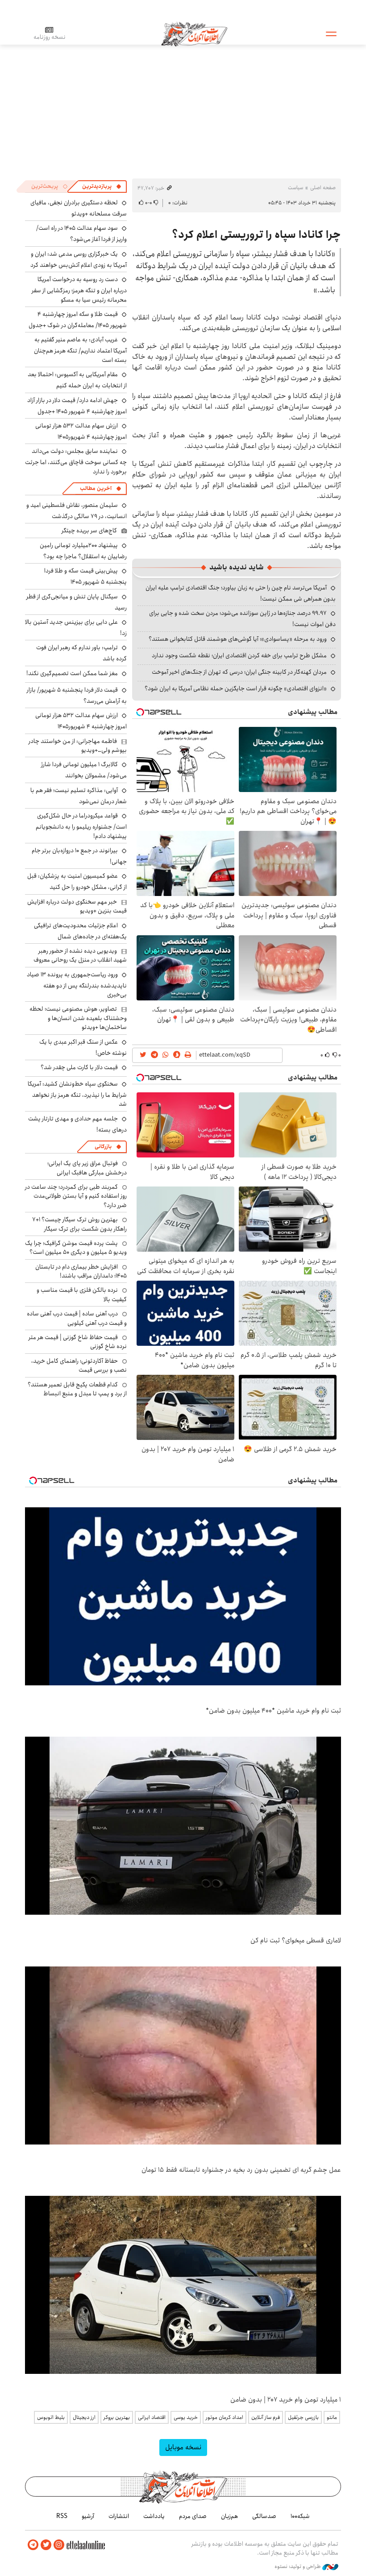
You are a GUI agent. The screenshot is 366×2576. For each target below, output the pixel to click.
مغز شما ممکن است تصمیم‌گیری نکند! (72, 673)
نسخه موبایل (183, 2447)
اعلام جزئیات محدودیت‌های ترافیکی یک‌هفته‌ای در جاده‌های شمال (80, 931)
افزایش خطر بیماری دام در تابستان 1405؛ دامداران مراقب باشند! (81, 1271)
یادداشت (154, 2516)
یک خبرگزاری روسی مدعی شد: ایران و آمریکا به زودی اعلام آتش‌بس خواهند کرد (79, 259)
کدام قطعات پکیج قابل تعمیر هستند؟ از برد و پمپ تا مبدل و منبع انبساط (77, 1389)
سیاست (295, 188)
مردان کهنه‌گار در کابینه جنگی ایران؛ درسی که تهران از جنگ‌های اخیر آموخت (239, 672)
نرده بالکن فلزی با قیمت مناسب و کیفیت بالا (82, 1294)
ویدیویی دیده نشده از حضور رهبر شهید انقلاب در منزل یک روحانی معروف (80, 955)
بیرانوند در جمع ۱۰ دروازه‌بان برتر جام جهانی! (79, 856)
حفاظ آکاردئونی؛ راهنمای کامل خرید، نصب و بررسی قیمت (79, 1365)
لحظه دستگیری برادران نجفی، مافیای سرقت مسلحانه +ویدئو (79, 208)
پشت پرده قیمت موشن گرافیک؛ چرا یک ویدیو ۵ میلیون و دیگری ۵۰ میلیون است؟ (76, 1248)
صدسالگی (264, 2516)
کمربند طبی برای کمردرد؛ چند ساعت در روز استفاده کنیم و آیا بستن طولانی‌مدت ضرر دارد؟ (76, 1196)
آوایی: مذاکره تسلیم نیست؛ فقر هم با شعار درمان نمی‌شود (79, 796)
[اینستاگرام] (59, 2545)
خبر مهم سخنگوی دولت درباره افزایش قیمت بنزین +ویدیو (77, 906)
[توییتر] (46, 2545)
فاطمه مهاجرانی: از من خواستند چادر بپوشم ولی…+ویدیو (78, 746)
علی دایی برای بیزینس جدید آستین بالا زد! (76, 628)
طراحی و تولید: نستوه (298, 2567)
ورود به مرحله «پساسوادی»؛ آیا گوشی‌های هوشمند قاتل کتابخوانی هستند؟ (238, 639)
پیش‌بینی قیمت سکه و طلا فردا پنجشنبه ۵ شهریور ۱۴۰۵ (85, 576)
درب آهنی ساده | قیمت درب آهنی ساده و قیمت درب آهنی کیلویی (77, 1318)
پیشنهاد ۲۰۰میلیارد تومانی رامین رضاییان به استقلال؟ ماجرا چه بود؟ (83, 551)
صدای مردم (193, 2516)
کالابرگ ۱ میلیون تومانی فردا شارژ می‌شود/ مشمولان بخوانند (84, 770)
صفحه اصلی (323, 188)
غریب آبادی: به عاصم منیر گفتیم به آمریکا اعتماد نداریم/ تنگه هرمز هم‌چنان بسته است (80, 350)
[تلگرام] (33, 2545)
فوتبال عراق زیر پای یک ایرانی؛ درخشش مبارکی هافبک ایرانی (87, 1168)
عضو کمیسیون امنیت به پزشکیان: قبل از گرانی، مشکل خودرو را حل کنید (77, 881)
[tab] (102, 187)
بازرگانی (103, 1147)
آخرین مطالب (96, 488)
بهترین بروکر (117, 2417)
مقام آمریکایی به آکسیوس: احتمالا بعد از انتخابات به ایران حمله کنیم (77, 380)
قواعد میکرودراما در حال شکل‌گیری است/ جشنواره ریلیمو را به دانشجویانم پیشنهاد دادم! (81, 826)
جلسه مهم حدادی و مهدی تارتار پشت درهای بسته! (77, 1124)
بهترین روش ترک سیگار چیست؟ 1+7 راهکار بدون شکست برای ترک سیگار (79, 1224)
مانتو (332, 2417)
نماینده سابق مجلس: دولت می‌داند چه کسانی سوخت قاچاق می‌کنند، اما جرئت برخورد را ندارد (76, 461)
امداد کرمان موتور (225, 2417)
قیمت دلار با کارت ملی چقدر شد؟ (79, 1067)
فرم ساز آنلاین (266, 2417)
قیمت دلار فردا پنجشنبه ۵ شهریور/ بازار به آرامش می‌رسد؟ (77, 695)
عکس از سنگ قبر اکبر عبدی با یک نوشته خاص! (83, 1047)
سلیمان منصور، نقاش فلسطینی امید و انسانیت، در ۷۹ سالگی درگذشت (77, 511)
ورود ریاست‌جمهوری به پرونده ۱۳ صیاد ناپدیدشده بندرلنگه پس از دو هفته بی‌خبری (77, 985)
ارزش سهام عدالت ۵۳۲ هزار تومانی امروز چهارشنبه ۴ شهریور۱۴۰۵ (81, 431)
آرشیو (88, 2516)
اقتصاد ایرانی (152, 2417)
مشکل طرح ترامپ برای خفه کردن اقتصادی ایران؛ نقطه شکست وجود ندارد (239, 655)
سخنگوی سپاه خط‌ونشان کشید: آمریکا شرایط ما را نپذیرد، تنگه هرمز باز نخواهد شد (77, 1094)
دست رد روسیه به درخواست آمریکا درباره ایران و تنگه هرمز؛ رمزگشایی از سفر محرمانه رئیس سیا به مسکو (79, 289)
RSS (62, 2516)
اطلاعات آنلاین (194, 33)
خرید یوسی (186, 2417)
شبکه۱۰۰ (300, 2516)
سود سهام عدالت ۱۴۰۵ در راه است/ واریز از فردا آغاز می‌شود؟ (81, 234)
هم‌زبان (229, 2516)
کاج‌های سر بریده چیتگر (89, 531)
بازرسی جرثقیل (303, 2417)
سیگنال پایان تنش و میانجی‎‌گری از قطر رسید (77, 602)
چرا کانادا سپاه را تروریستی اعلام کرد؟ (256, 235)
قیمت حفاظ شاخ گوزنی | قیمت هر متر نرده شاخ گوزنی (78, 1342)
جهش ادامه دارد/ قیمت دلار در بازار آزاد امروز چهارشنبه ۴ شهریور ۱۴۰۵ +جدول (77, 406)
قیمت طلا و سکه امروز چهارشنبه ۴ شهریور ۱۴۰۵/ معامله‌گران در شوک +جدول (78, 320)
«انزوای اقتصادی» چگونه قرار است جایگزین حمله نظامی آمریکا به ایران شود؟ (236, 689)
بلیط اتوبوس (51, 2417)
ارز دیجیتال (84, 2417)
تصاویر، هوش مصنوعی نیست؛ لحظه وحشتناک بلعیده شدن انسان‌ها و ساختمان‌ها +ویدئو (78, 1018)
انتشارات (119, 2516)
